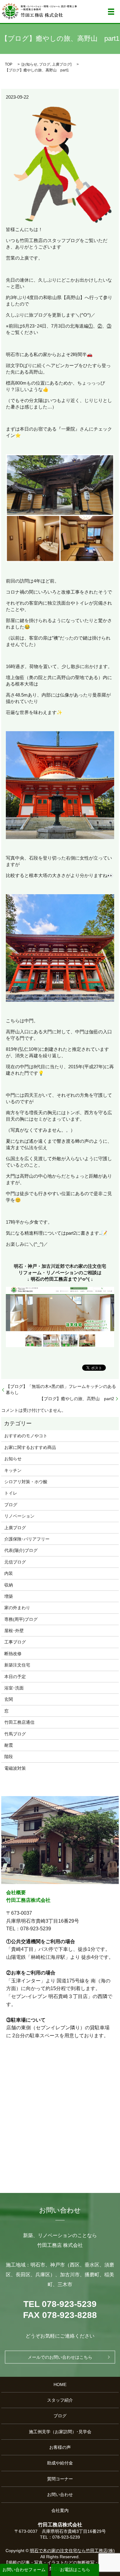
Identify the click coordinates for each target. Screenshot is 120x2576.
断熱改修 (13, 1654)
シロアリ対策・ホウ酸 (26, 1482)
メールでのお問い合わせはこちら (60, 2357)
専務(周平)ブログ (21, 1619)
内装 (9, 1573)
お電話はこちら (75, 2570)
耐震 (9, 1745)
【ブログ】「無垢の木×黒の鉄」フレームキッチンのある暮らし (61, 1389)
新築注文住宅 (17, 1665)
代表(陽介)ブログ (21, 1550)
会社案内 (60, 2510)
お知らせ (30, 64)
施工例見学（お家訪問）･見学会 (60, 2432)
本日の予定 (15, 1677)
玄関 (9, 1699)
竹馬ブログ (15, 1734)
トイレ (11, 1493)
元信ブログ (15, 1562)
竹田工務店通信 (19, 1722)
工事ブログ (15, 1642)
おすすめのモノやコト (26, 1436)
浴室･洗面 (14, 1688)
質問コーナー (60, 2479)
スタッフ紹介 (60, 2400)
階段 (9, 1757)
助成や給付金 (60, 2463)
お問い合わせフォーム (24, 2570)
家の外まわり (17, 1608)
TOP (9, 64)
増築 (9, 1596)
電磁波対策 (15, 1768)
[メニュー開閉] (111, 12)
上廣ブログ (61, 64)
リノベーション (19, 1516)
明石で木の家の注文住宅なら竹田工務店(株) (72, 2551)
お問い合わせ (60, 2494)
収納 (9, 1585)
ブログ (45, 64)
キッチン (13, 1470)
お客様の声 (60, 2447)
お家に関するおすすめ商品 (30, 1447)
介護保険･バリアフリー (27, 1539)
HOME (60, 2384)
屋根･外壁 (14, 1631)
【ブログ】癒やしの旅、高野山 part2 (77, 1399)
